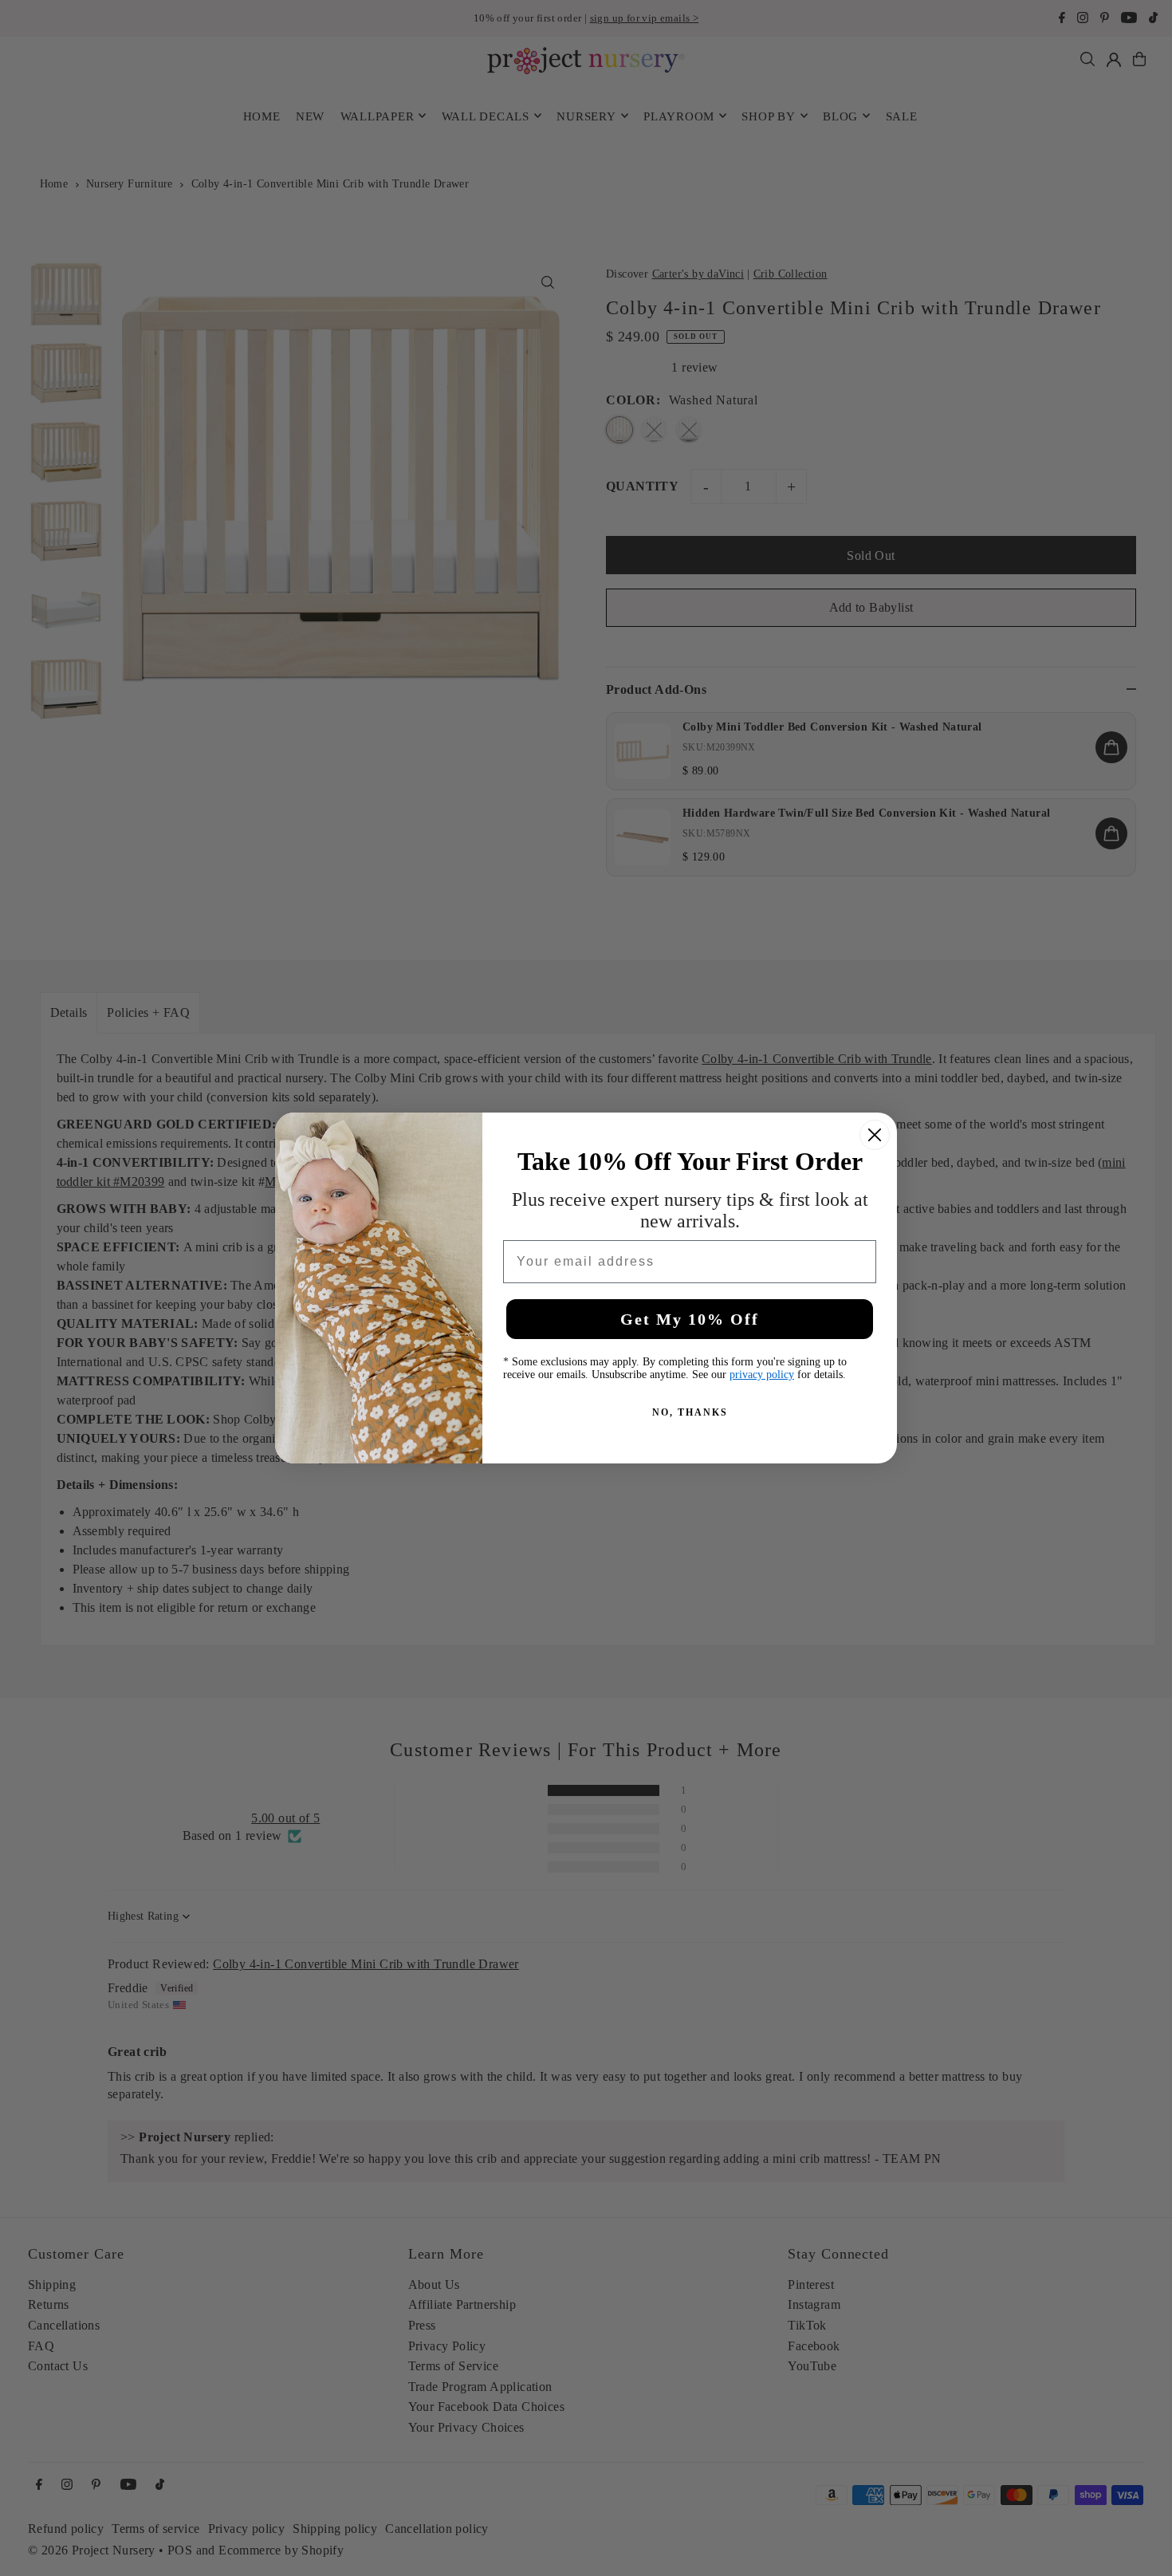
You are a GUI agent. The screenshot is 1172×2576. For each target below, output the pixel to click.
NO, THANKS (690, 1412)
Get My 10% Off (690, 1319)
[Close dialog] (875, 1135)
